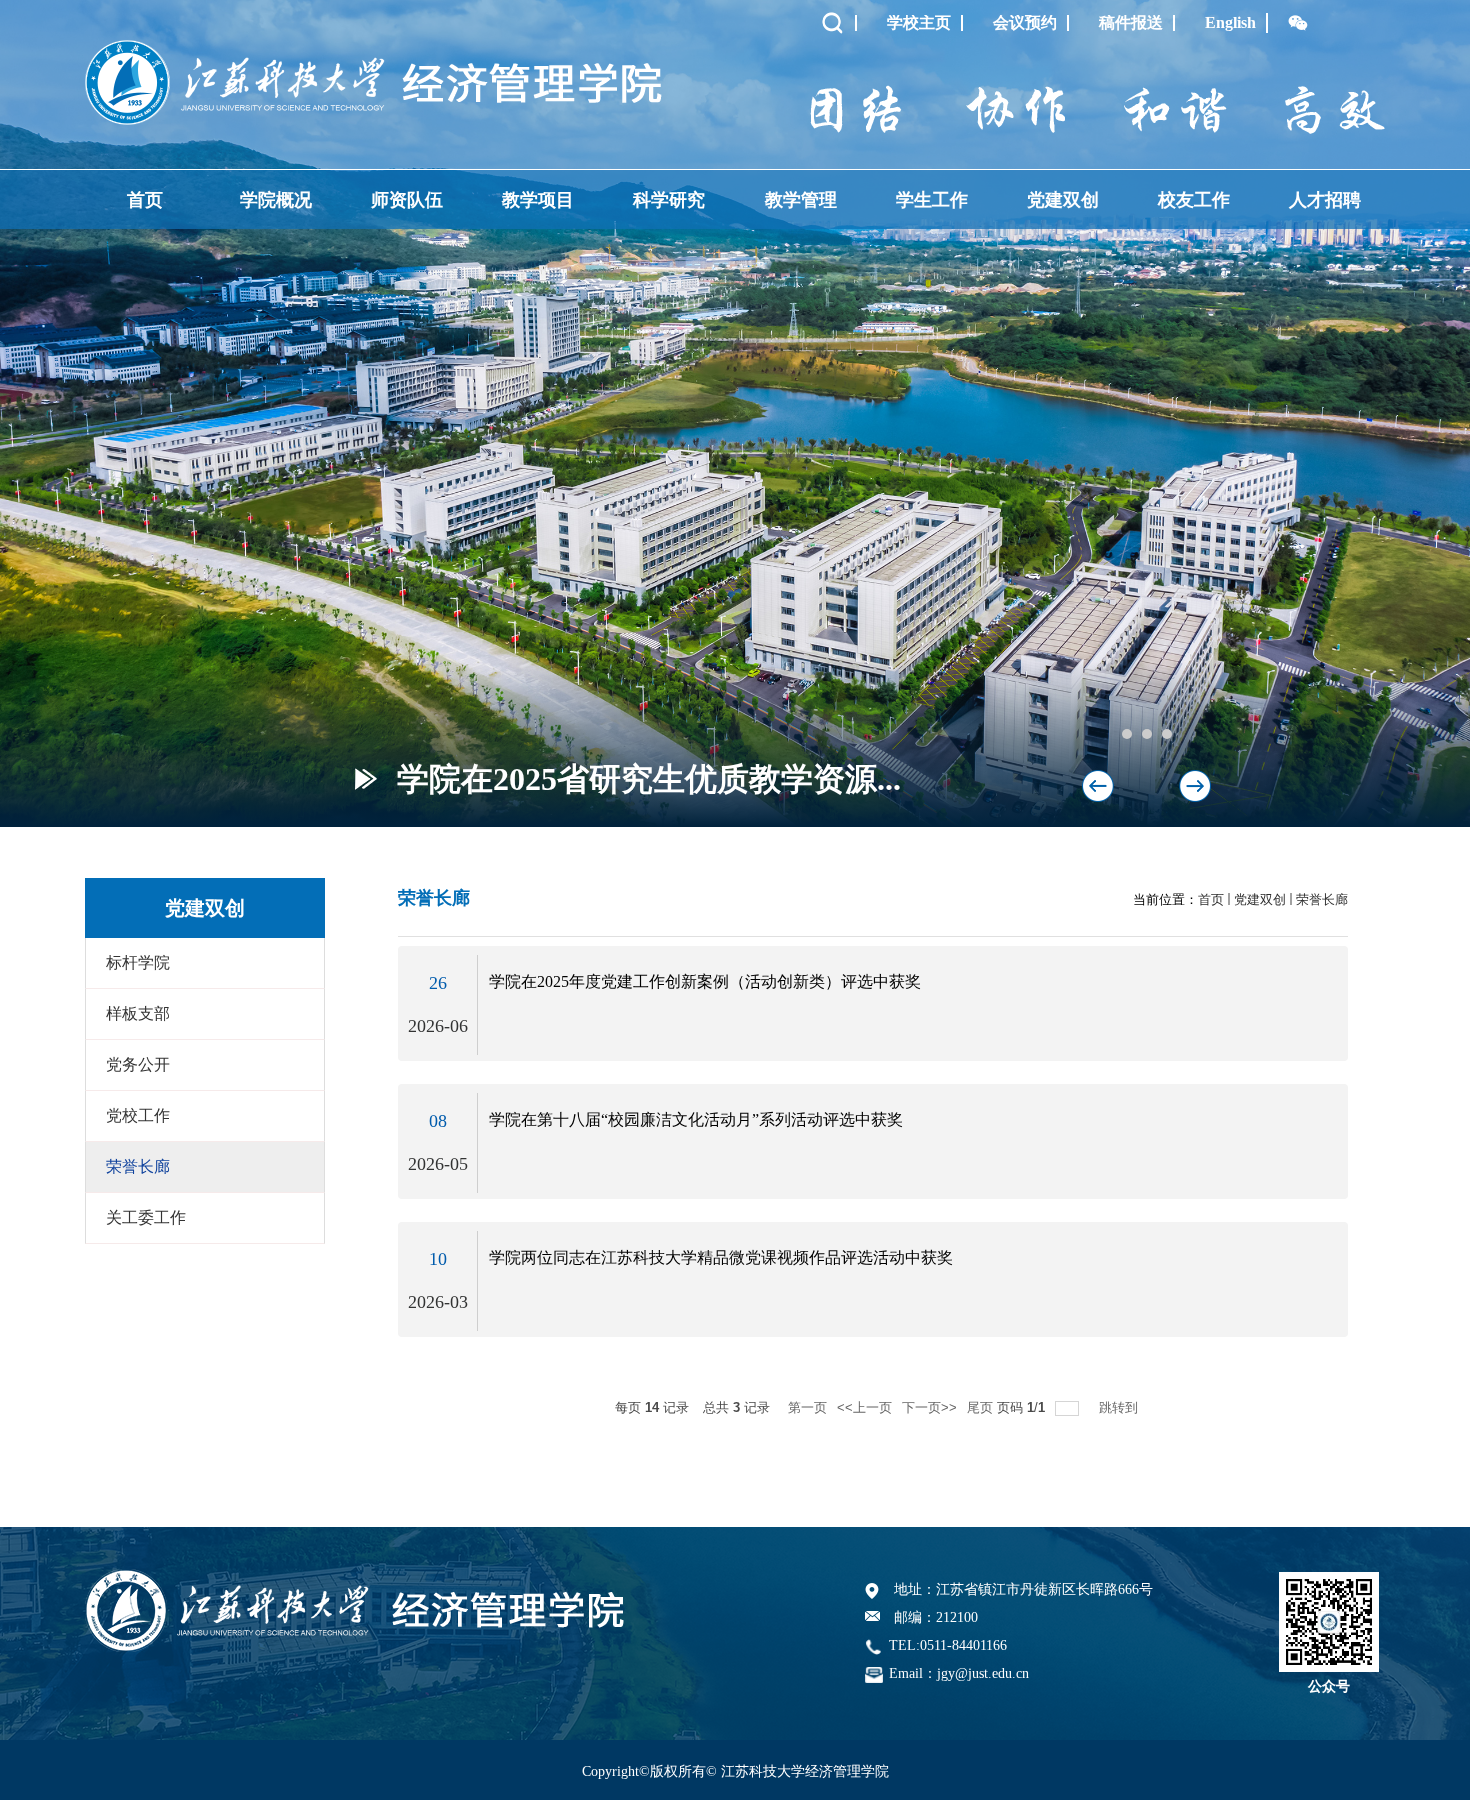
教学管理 (801, 200)
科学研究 (669, 200)
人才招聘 (1325, 200)
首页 (145, 200)
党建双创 (1063, 200)
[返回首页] (373, 47)
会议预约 (1025, 23)
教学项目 (538, 200)
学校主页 (919, 23)
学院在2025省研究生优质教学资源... (649, 779)
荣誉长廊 (1322, 899)
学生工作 (932, 200)
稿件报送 (1131, 23)
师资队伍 (407, 200)
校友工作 (1194, 200)
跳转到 (1120, 1407)
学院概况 (276, 200)
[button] (1195, 786)
